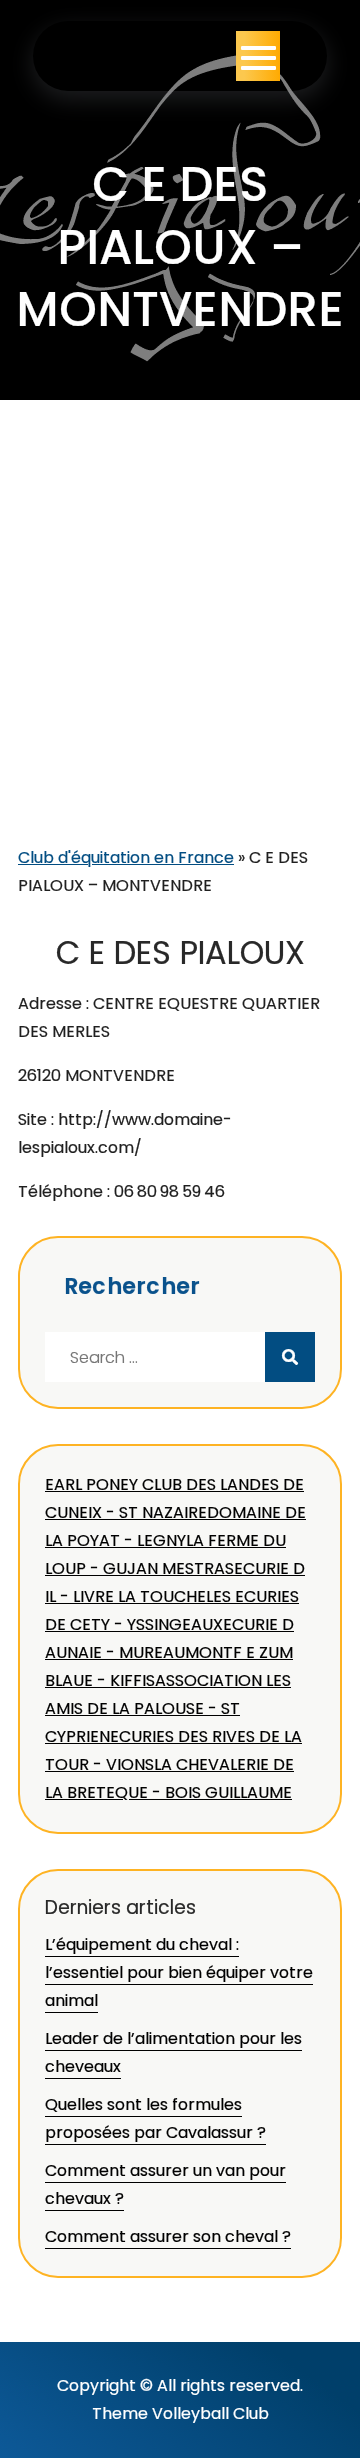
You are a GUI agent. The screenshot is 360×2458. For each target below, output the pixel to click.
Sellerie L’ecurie (133, 55)
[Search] (290, 1357)
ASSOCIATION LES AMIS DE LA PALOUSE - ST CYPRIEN (168, 1708)
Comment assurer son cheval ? (168, 2236)
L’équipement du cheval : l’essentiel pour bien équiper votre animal (179, 1972)
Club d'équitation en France (126, 857)
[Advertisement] (180, 654)
